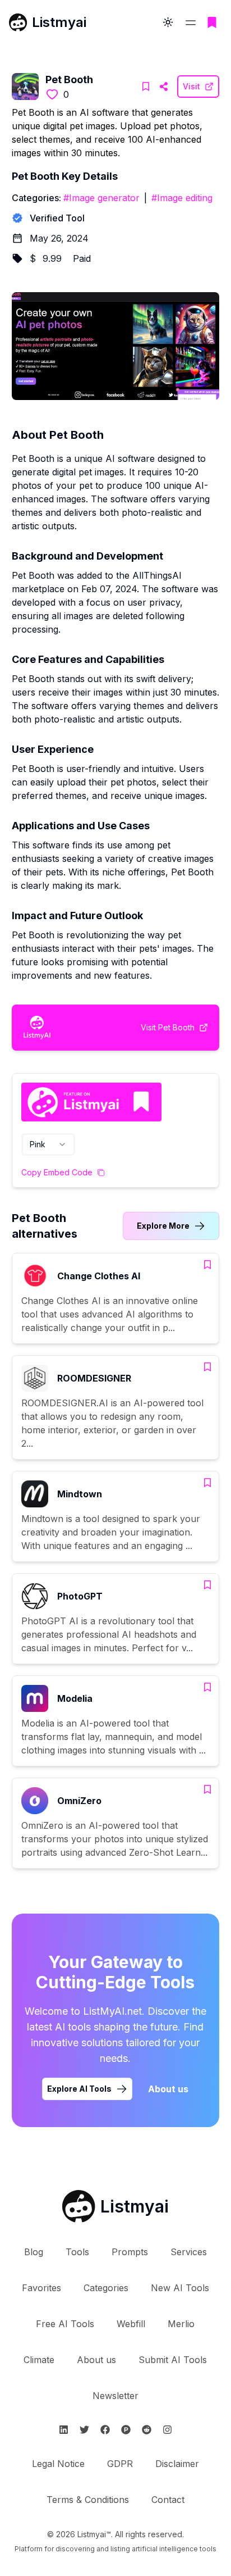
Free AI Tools (65, 2324)
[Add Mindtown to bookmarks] (207, 1483)
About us (168, 2089)
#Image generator (101, 198)
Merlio (181, 2324)
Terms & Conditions (88, 2500)
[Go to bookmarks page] (212, 22)
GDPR (120, 2464)
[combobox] (48, 1144)
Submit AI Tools (173, 2360)
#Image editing (182, 198)
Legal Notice (58, 2464)
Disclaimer (177, 2464)
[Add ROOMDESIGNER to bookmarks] (207, 1367)
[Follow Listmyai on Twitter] (84, 2430)
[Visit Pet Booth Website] (164, 87)
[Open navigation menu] (191, 22)
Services (189, 2252)
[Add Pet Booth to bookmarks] (146, 87)
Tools (77, 2252)
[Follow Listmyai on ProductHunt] (126, 2430)
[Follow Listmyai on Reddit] (147, 2430)
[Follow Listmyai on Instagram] (167, 2430)
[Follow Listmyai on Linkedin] (64, 2430)
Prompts (130, 2252)
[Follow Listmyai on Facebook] (105, 2430)
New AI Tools (180, 2288)
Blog (34, 2252)
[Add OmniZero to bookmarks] (207, 1789)
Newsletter (115, 2396)
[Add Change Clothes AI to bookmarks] (207, 1265)
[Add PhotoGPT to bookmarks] (207, 1585)
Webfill (131, 2324)
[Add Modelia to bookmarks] (207, 1687)
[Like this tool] (52, 94)
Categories (106, 2288)
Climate (39, 2360)
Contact (168, 2500)
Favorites (41, 2288)
